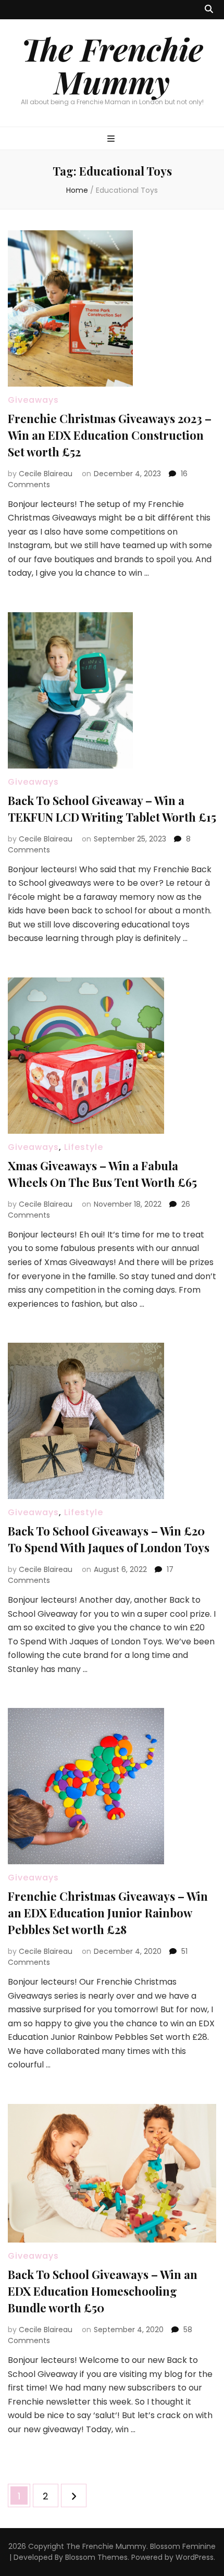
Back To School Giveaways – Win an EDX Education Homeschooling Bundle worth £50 (103, 2291)
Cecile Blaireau (46, 474)
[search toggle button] (209, 10)
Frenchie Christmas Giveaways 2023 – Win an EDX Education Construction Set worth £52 (110, 435)
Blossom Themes (96, 2557)
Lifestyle (84, 1147)
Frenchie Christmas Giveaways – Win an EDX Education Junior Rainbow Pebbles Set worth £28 (108, 1913)
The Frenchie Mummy (112, 65)
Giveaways (33, 400)
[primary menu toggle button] (112, 139)
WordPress (195, 2557)
